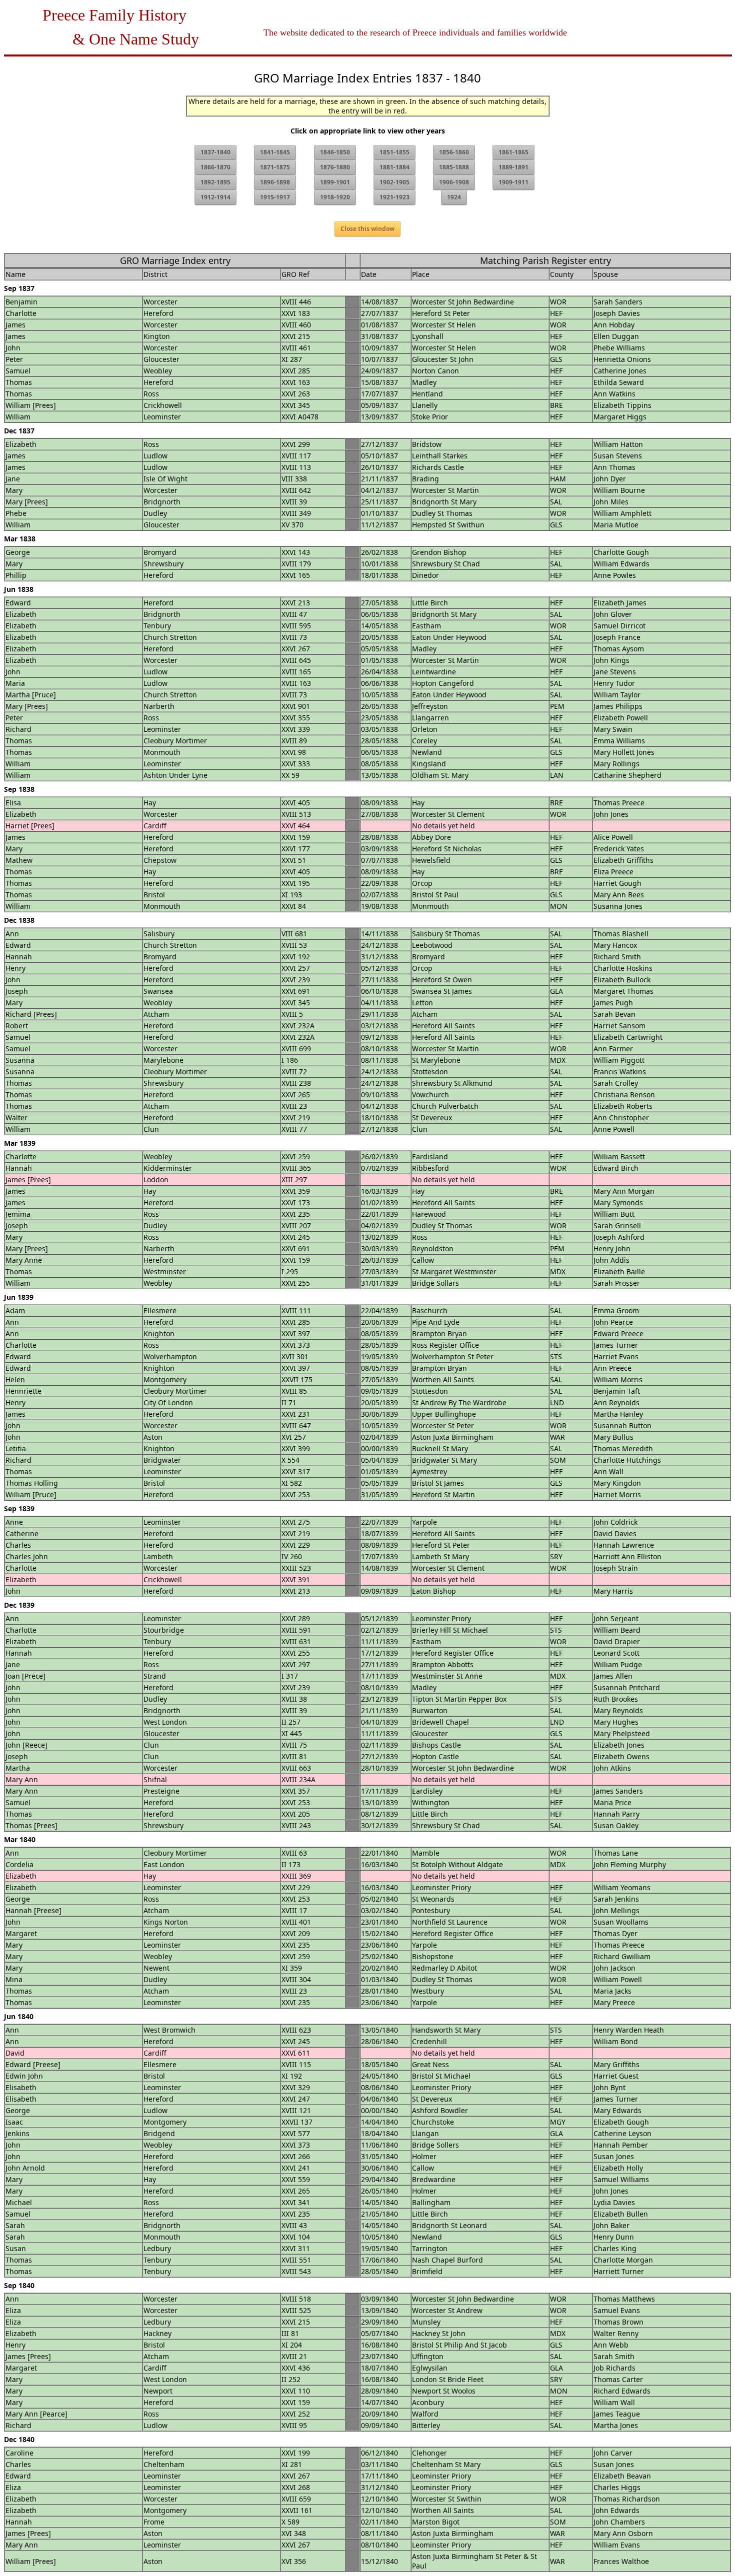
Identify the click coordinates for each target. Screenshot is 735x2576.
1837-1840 (215, 152)
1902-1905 (394, 182)
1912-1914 (215, 197)
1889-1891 (513, 167)
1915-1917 (275, 197)
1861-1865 (513, 152)
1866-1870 (215, 167)
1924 (454, 197)
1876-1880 (335, 167)
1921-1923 (394, 197)
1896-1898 (275, 182)
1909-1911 (513, 182)
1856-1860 (454, 152)
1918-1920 (335, 197)
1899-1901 (335, 182)
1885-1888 (454, 167)
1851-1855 (394, 152)
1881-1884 (394, 167)
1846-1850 (335, 152)
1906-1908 (454, 182)
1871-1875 (275, 167)
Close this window (367, 229)
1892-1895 (215, 182)
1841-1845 (275, 152)
